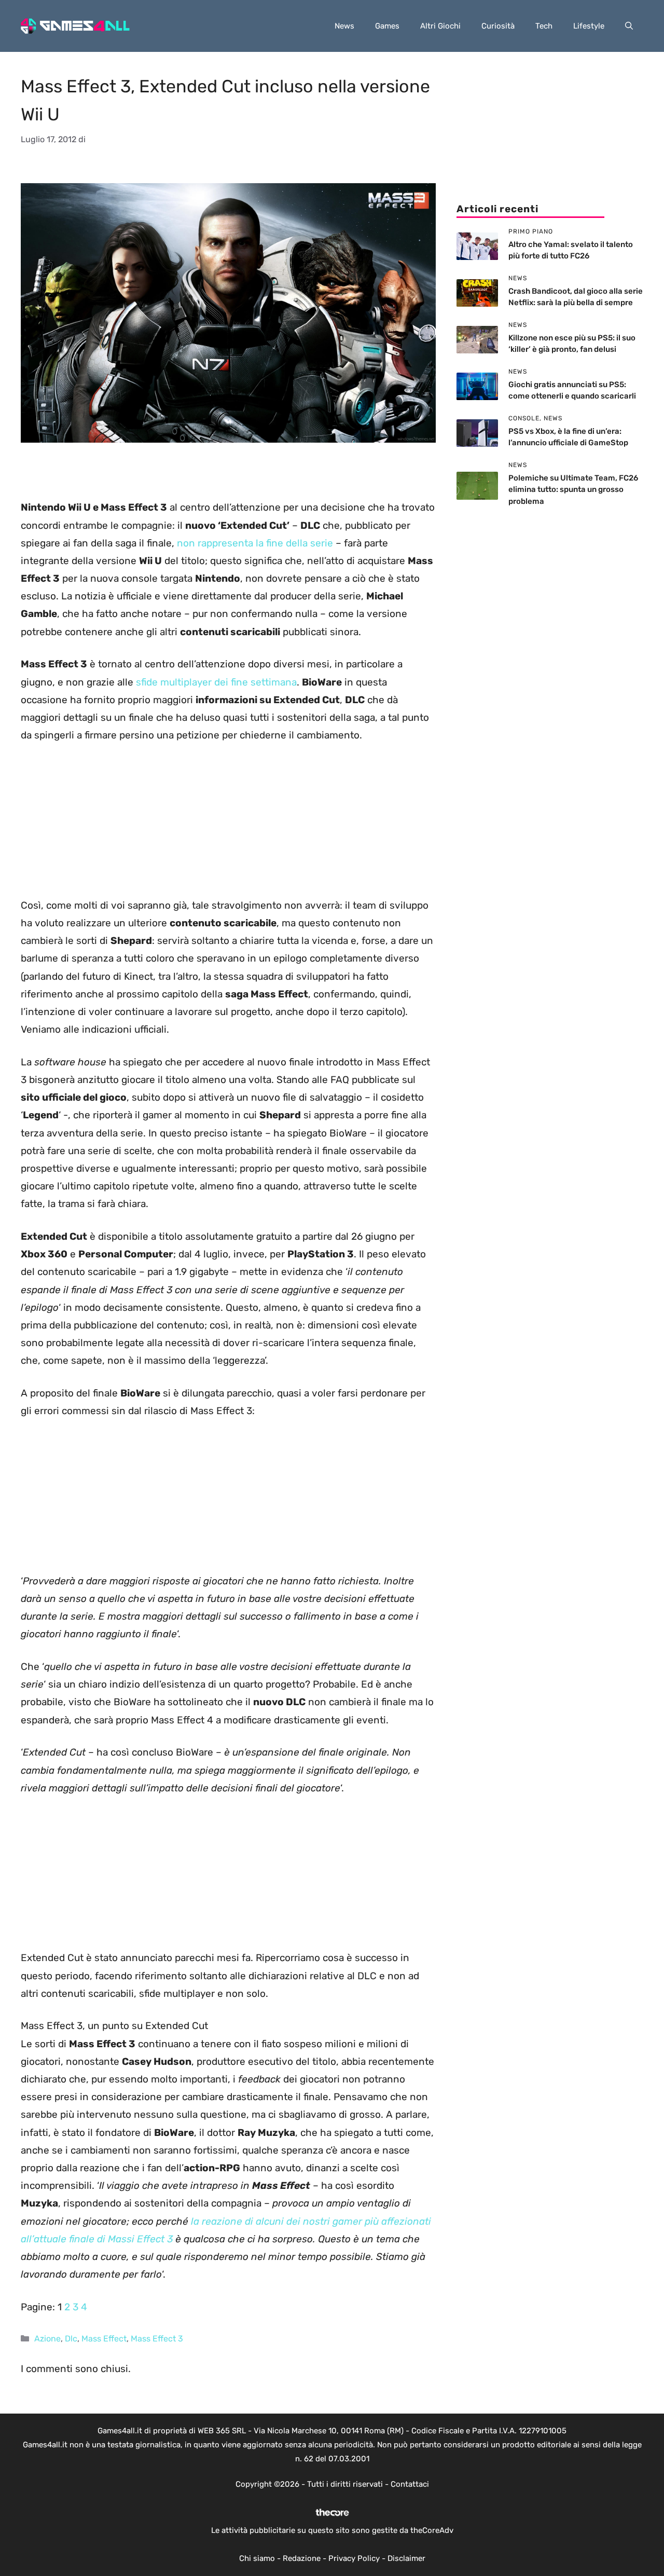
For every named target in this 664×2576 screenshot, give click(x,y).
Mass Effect (104, 2339)
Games (387, 26)
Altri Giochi (440, 26)
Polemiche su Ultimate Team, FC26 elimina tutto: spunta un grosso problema (573, 490)
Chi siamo (257, 2558)
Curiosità (498, 26)
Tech (544, 26)
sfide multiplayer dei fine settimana (216, 682)
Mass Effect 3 (157, 2339)
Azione (47, 2339)
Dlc (71, 2339)
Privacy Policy (354, 2558)
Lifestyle (589, 26)
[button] (629, 26)
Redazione (302, 2558)
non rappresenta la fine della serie (255, 543)
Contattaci (410, 2484)
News (344, 26)
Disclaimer (406, 2558)
